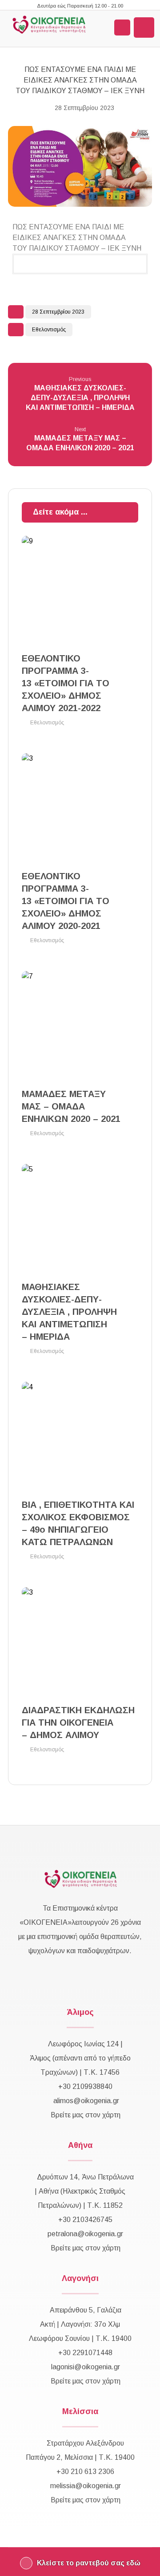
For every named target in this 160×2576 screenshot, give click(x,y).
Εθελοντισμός (49, 330)
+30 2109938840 (85, 2086)
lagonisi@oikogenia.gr (86, 2367)
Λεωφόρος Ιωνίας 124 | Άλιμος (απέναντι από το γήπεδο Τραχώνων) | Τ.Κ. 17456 (80, 2058)
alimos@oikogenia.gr (86, 2101)
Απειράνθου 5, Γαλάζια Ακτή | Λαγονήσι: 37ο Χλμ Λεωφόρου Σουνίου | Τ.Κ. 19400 (80, 2324)
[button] (144, 28)
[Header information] (122, 28)
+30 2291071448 (85, 2353)
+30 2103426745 (85, 2220)
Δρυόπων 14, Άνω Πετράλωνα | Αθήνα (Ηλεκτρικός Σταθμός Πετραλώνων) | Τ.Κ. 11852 (84, 2191)
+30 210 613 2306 (85, 2472)
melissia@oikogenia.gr (86, 2486)
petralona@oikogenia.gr (85, 2234)
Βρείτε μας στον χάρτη (86, 2115)
